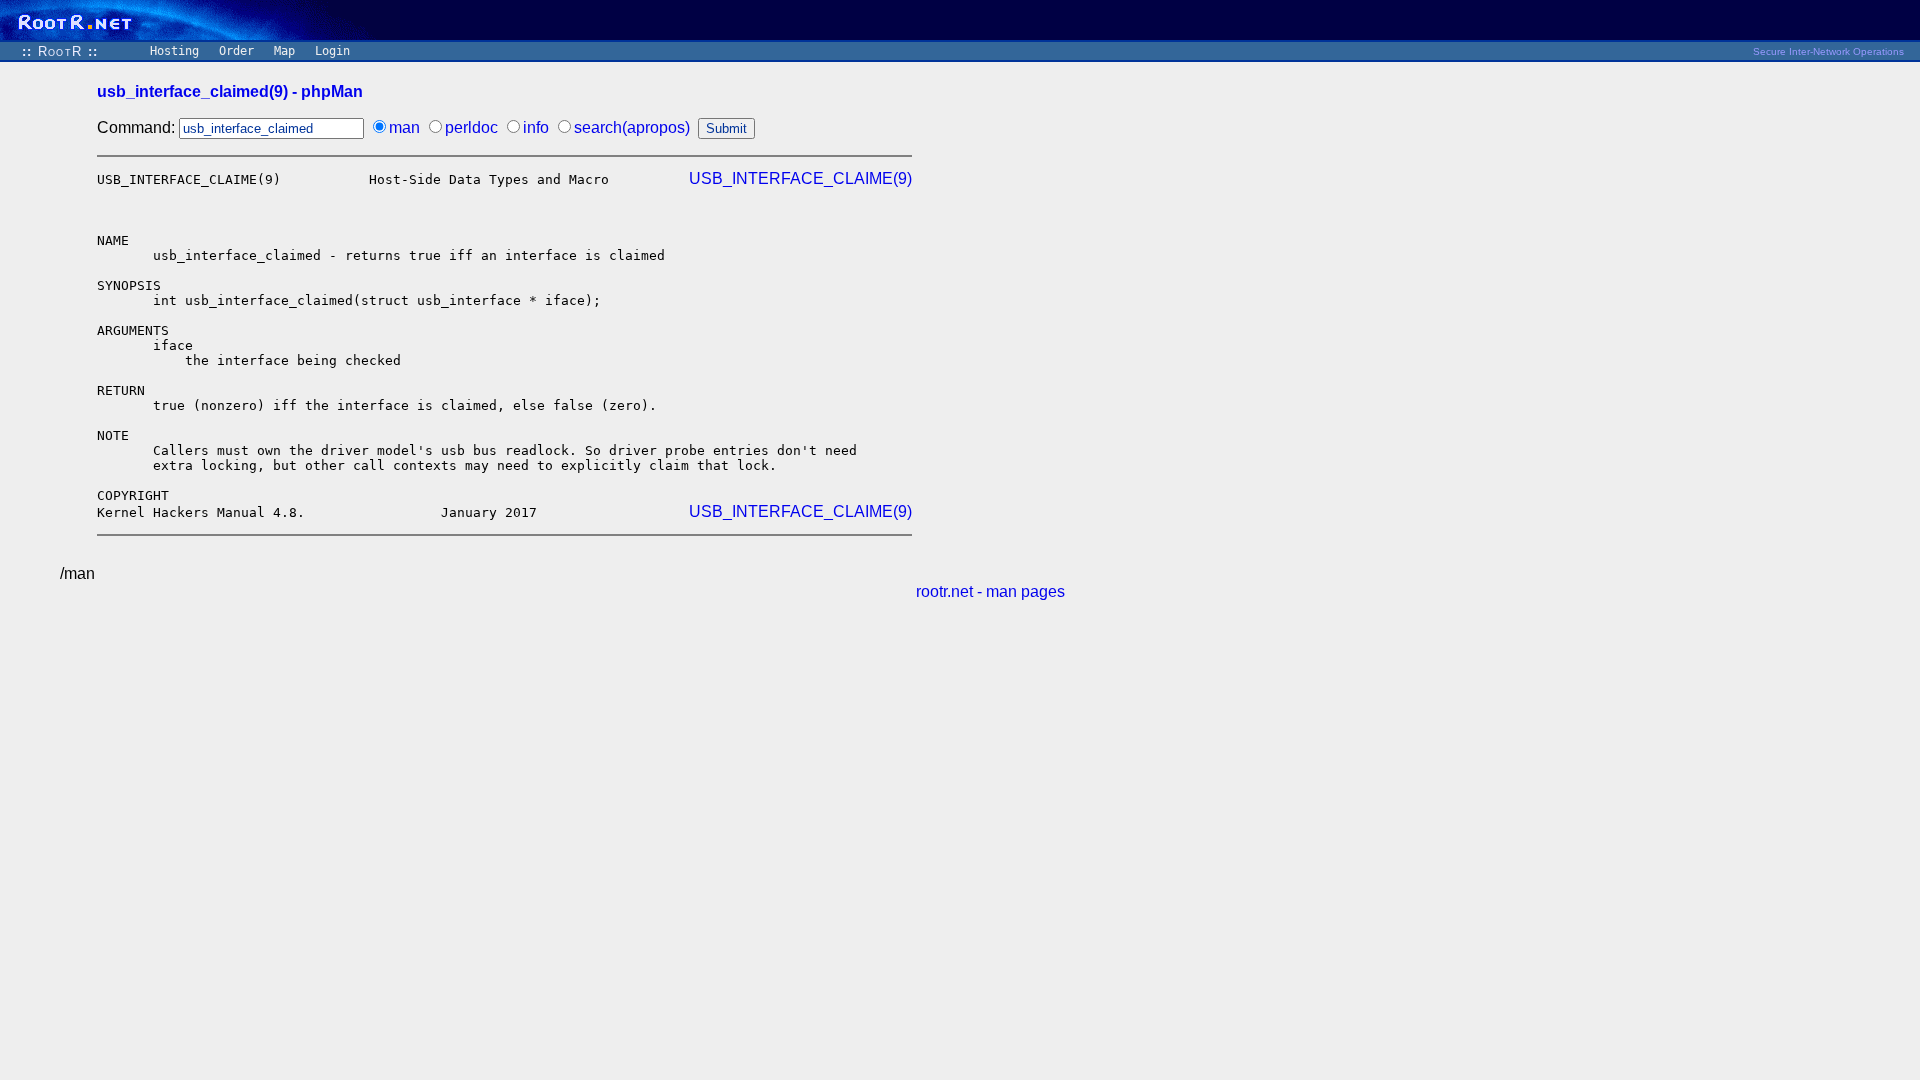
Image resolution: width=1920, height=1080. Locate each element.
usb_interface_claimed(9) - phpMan (230, 91)
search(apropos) (632, 127)
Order (236, 51)
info (536, 127)
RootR (60, 51)
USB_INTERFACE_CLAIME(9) (800, 178)
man (404, 127)
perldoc (471, 127)
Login (332, 51)
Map (284, 51)
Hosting (174, 51)
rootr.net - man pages (990, 591)
